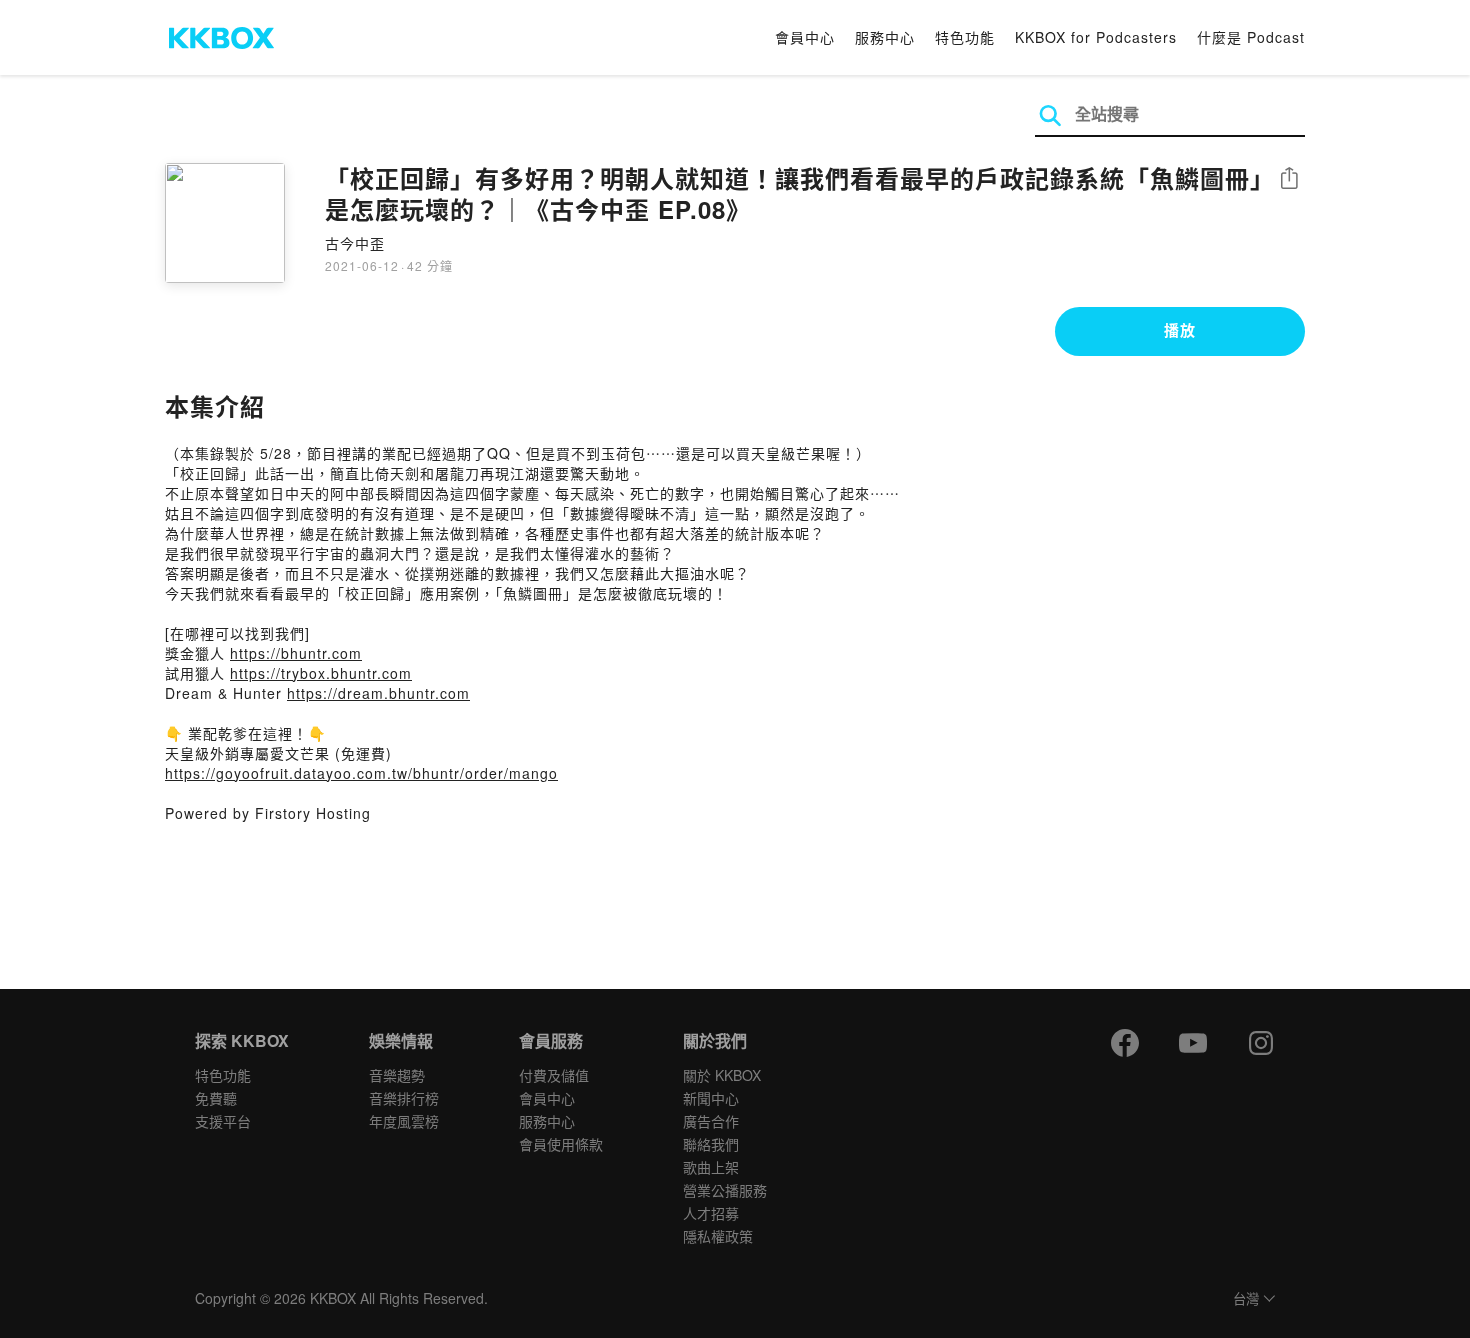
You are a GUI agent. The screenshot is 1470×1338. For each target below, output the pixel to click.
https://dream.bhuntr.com (378, 693)
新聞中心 (711, 1098)
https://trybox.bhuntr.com (321, 673)
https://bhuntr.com (296, 653)
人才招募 (711, 1213)
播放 (1180, 330)
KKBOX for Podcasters (1096, 37)
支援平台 (223, 1121)
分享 (1289, 179)
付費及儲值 (554, 1075)
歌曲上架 (711, 1167)
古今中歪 (355, 243)
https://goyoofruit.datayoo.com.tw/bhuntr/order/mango (361, 773)
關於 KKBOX (722, 1075)
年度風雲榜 (404, 1121)
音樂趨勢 (397, 1075)
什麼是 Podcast (1251, 37)
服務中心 (885, 37)
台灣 (1246, 1299)
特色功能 (965, 37)
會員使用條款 (561, 1144)
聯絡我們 (711, 1144)
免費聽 (216, 1098)
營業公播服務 (725, 1190)
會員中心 (805, 37)
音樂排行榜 (404, 1098)
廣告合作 (711, 1121)
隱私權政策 (718, 1236)
